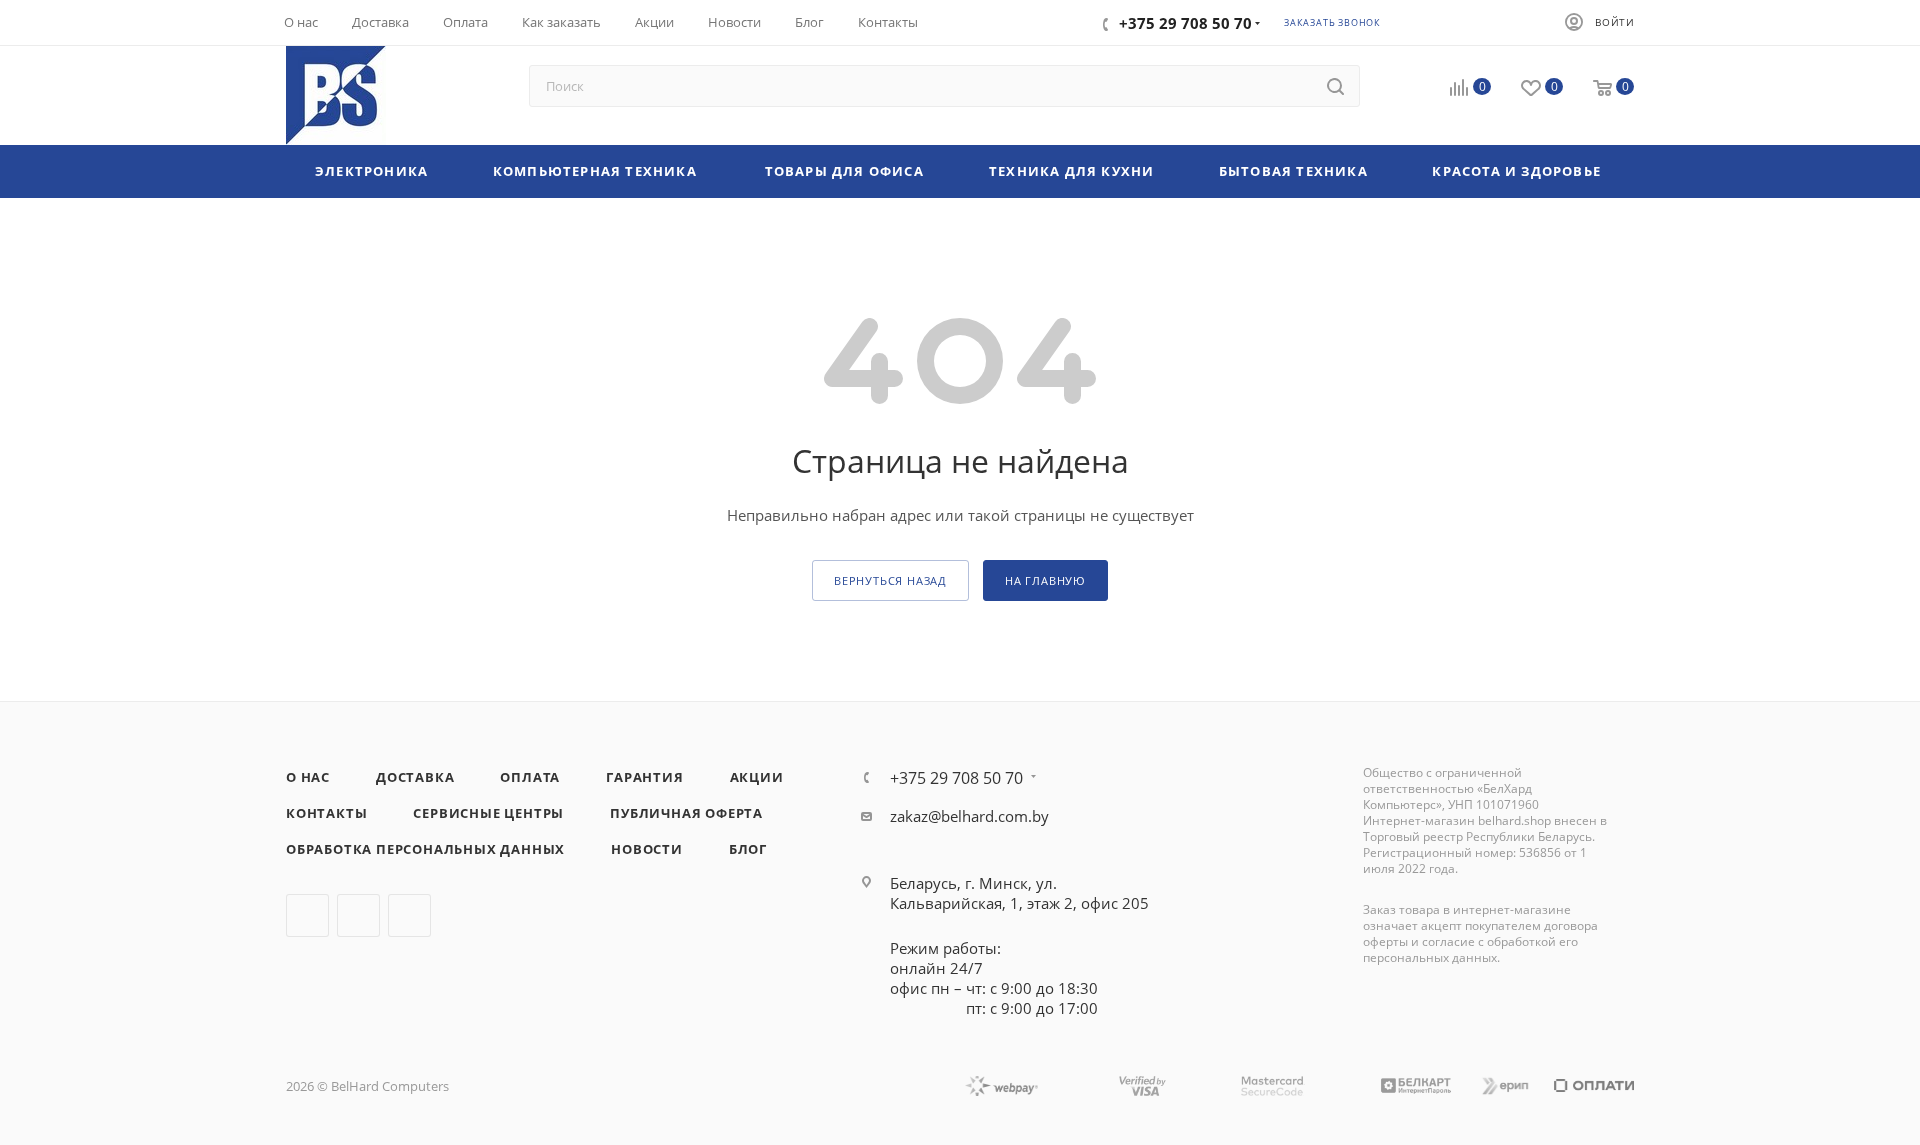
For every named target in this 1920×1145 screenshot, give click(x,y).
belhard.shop (1514, 820)
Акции (757, 777)
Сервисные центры (488, 813)
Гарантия (644, 777)
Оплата (530, 777)
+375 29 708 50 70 (956, 778)
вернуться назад (890, 580)
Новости (647, 849)
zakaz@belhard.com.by (969, 816)
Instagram (358, 915)
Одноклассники (409, 915)
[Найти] (1335, 86)
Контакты (326, 813)
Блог (748, 849)
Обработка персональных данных (425, 849)
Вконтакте (307, 915)
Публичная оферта (686, 813)
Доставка (415, 777)
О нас (308, 777)
